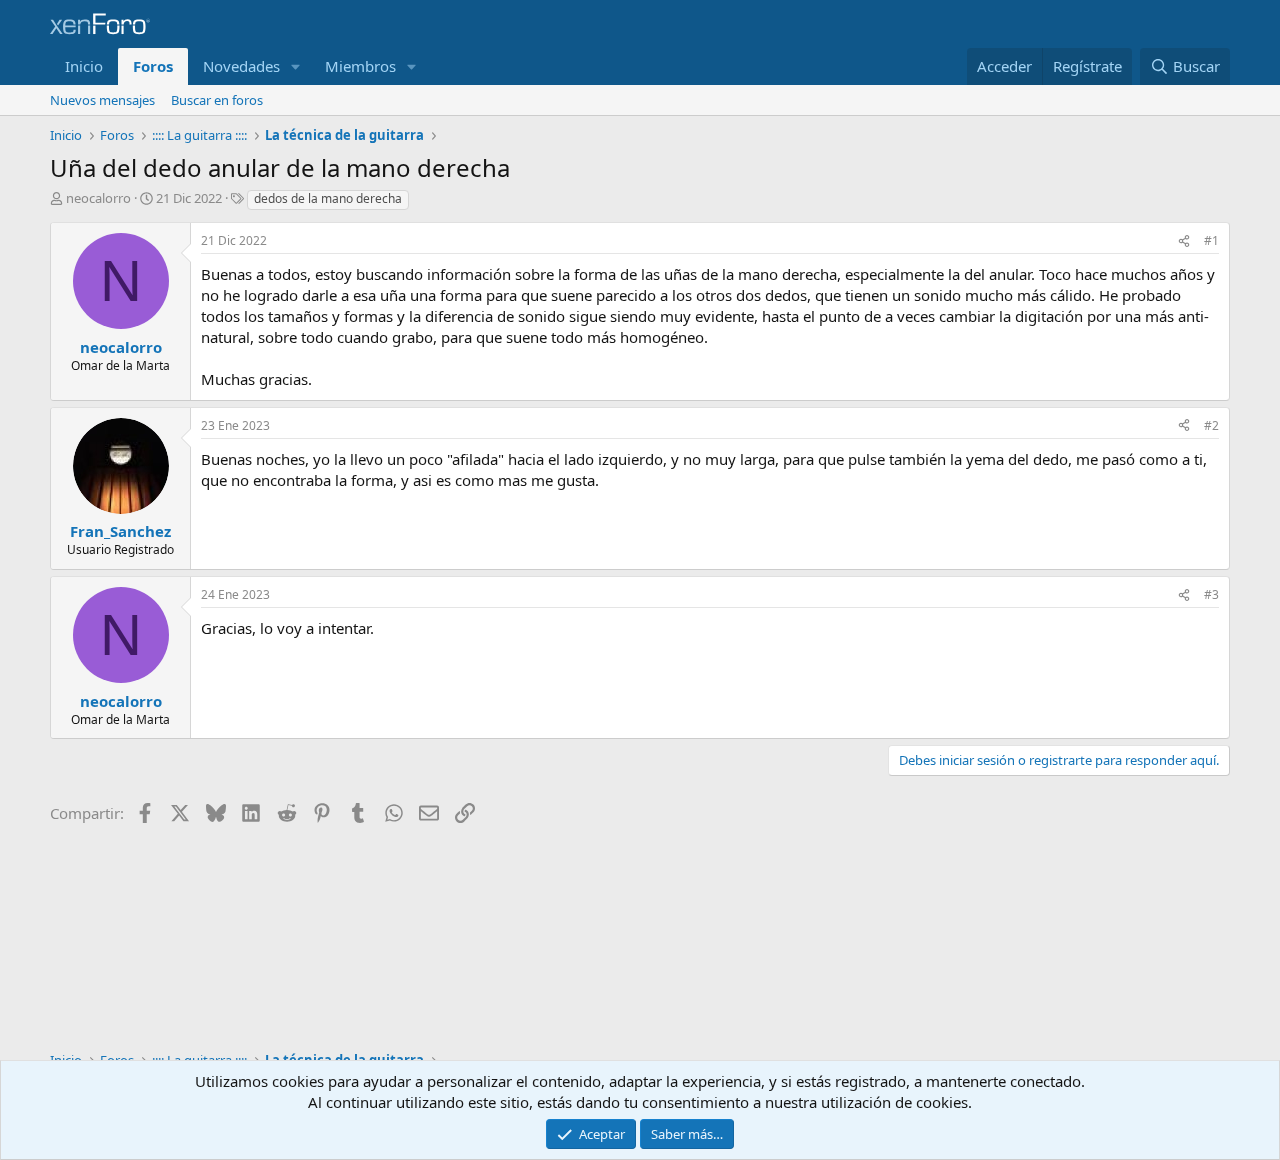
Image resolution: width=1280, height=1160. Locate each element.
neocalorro (98, 198)
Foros (153, 66)
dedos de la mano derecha (328, 198)
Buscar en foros (217, 100)
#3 (1211, 594)
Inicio (84, 66)
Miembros (360, 66)
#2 (1211, 425)
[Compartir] (1184, 241)
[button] (296, 66)
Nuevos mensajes (102, 100)
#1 (1211, 240)
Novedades (241, 66)
